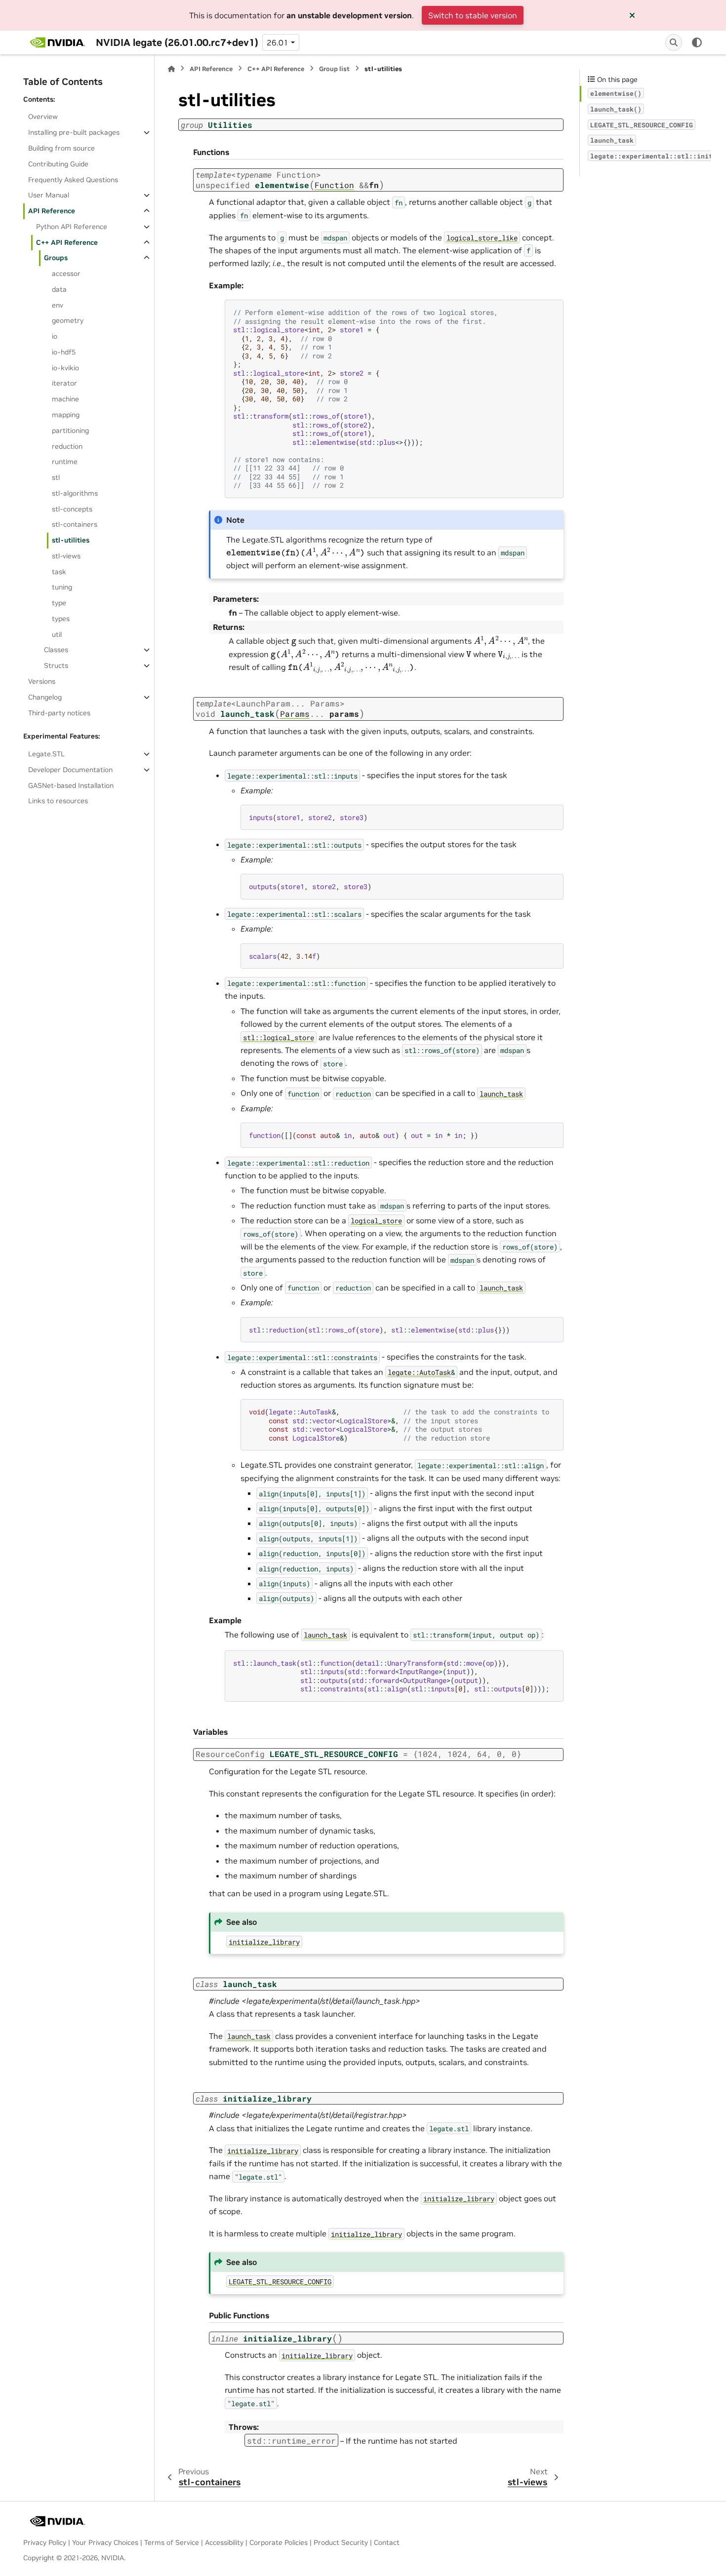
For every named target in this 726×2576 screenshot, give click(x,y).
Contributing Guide (58, 164)
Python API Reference (72, 227)
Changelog (45, 697)
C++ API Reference (67, 242)
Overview (43, 117)
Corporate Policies (279, 2542)
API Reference (52, 211)
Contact (387, 2542)
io (55, 336)
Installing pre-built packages (74, 132)
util (57, 634)
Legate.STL (46, 754)
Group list (334, 69)
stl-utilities (71, 540)
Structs (56, 665)
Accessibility (224, 2542)
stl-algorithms (75, 493)
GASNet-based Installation (71, 785)
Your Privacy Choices (105, 2542)
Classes (56, 650)
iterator (64, 383)
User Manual (49, 195)
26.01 (278, 42)
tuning (62, 587)
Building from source (61, 148)
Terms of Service (172, 2542)
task (59, 572)
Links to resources (58, 801)
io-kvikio (65, 368)
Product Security (341, 2542)
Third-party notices (59, 713)
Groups (56, 258)
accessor (66, 273)
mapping (66, 415)
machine (65, 399)
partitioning (70, 430)
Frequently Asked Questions (73, 180)
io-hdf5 (64, 352)
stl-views (66, 556)
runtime (65, 462)
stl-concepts (72, 509)
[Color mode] (697, 42)
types (61, 619)
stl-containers (75, 524)
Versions (42, 681)
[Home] (171, 69)
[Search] (674, 42)
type (59, 603)
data (59, 289)
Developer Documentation (70, 770)
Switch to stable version (473, 15)
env (58, 305)
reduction (67, 446)
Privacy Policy (45, 2542)
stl (56, 477)
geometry (68, 320)
